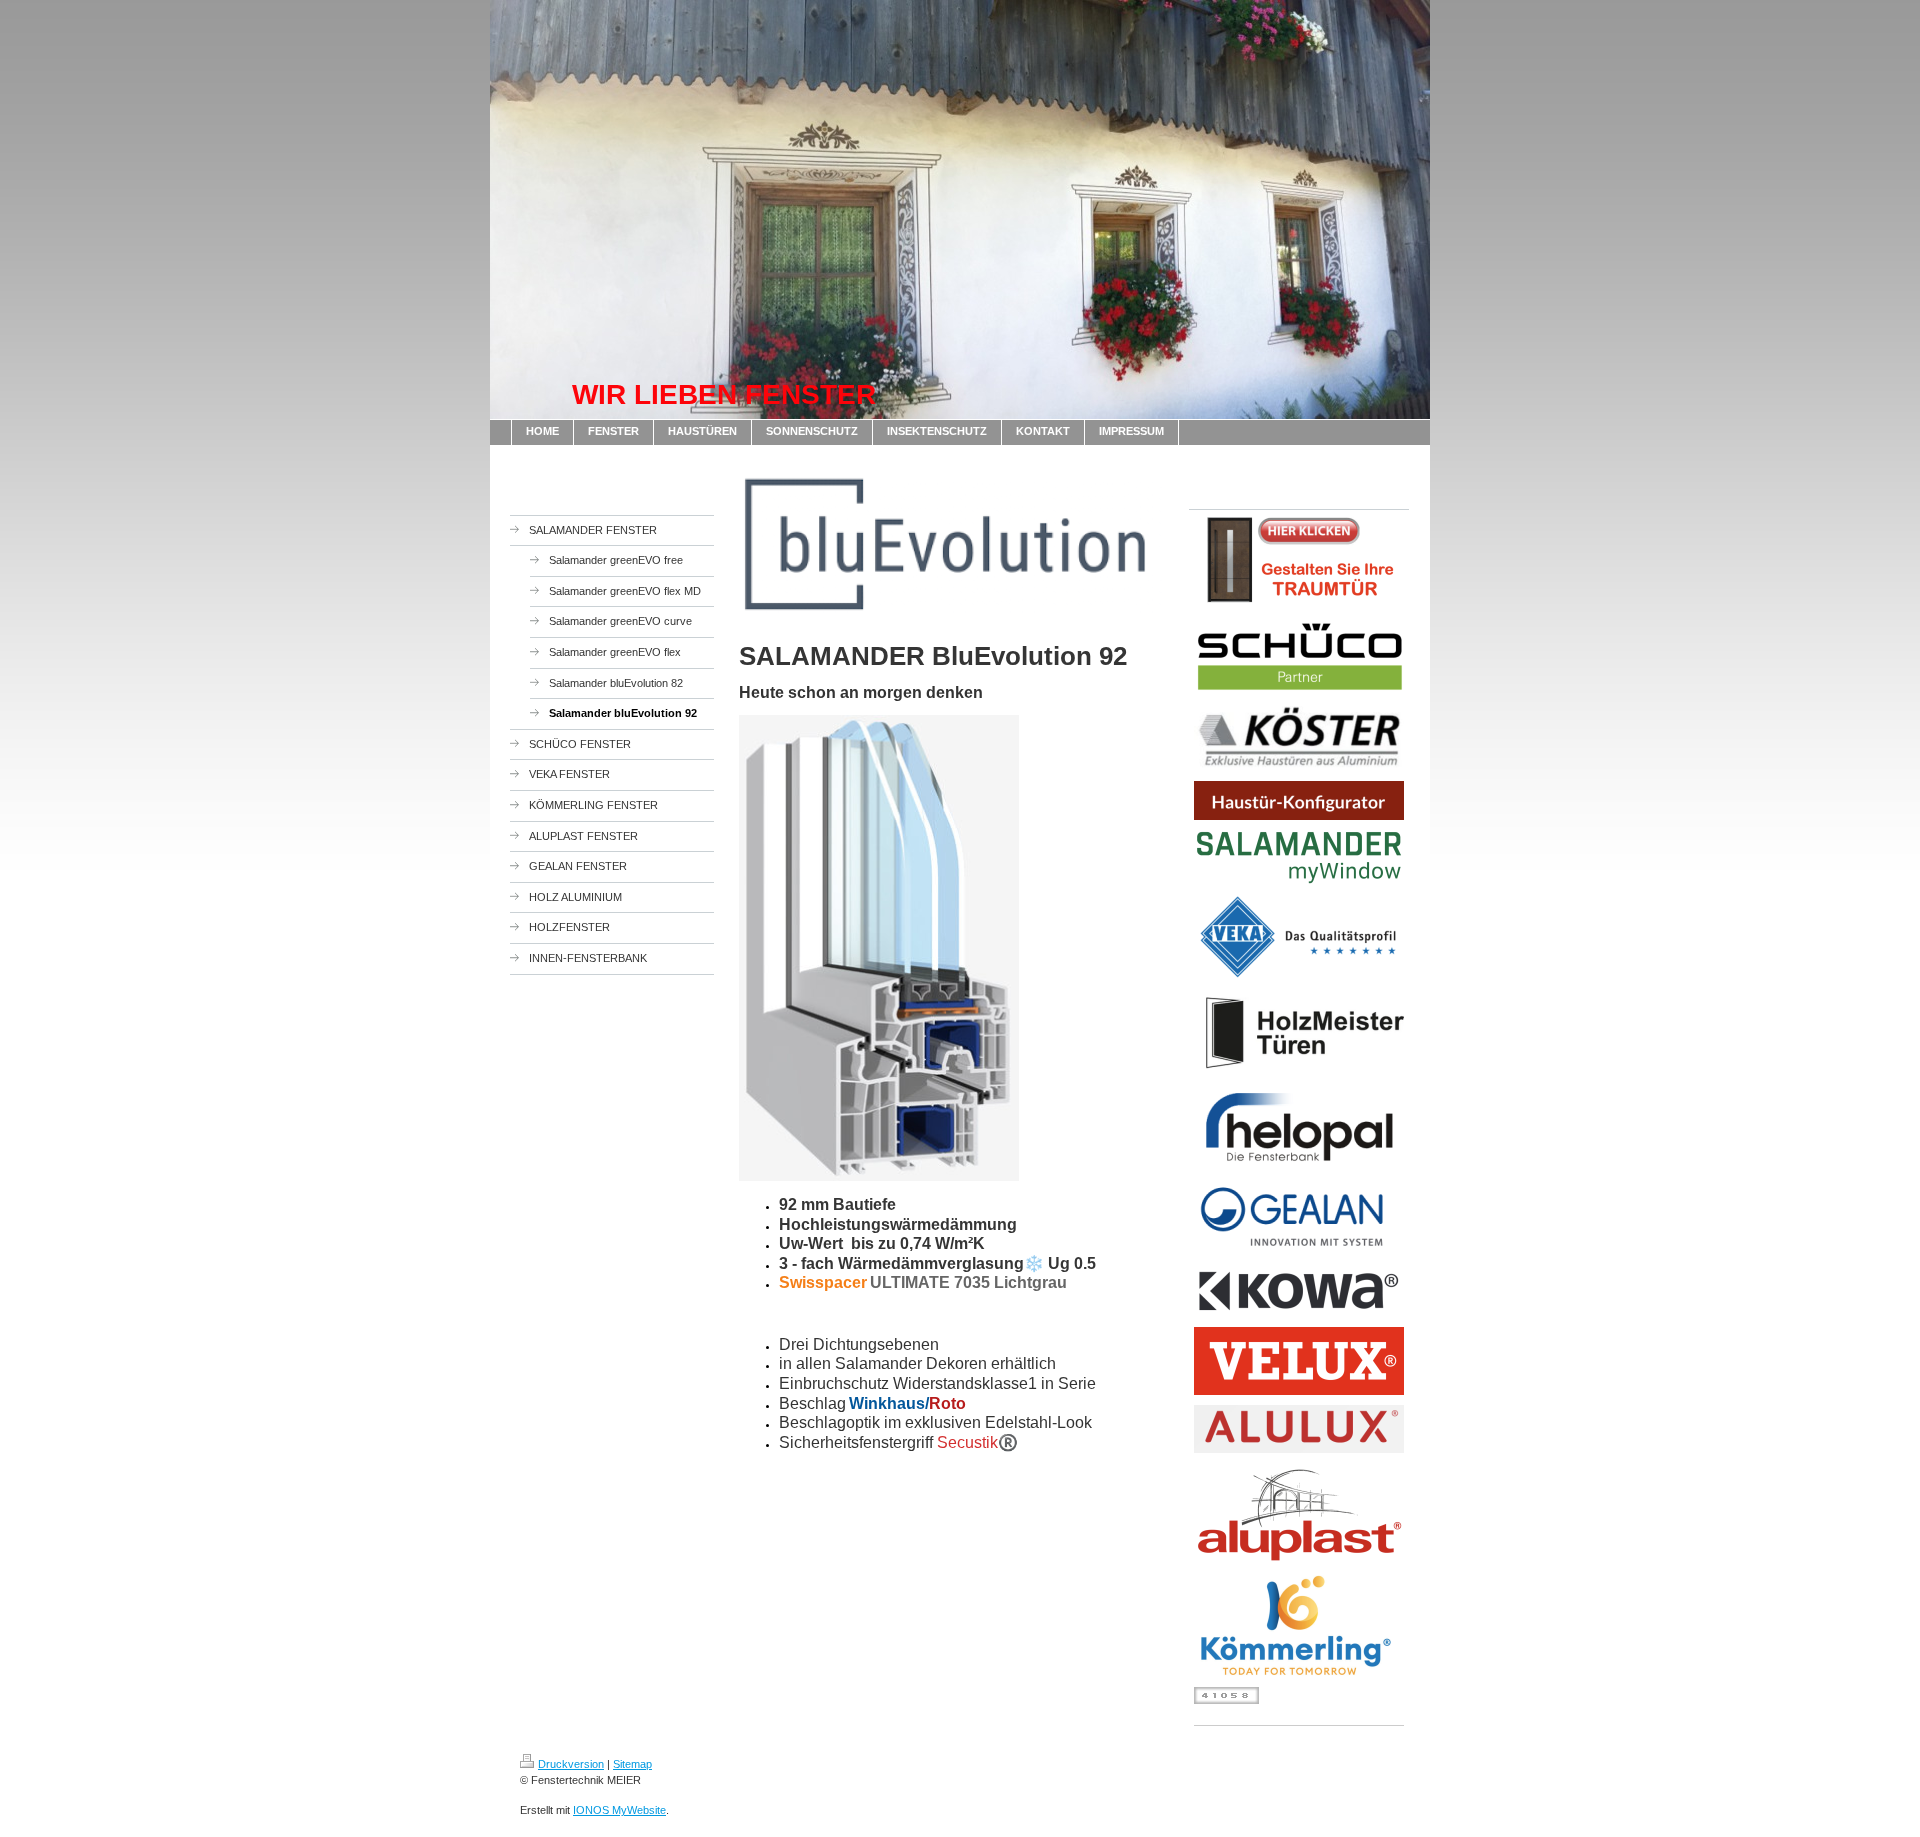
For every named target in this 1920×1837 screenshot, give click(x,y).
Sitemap (632, 1764)
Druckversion (571, 1764)
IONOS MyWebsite (619, 1810)
